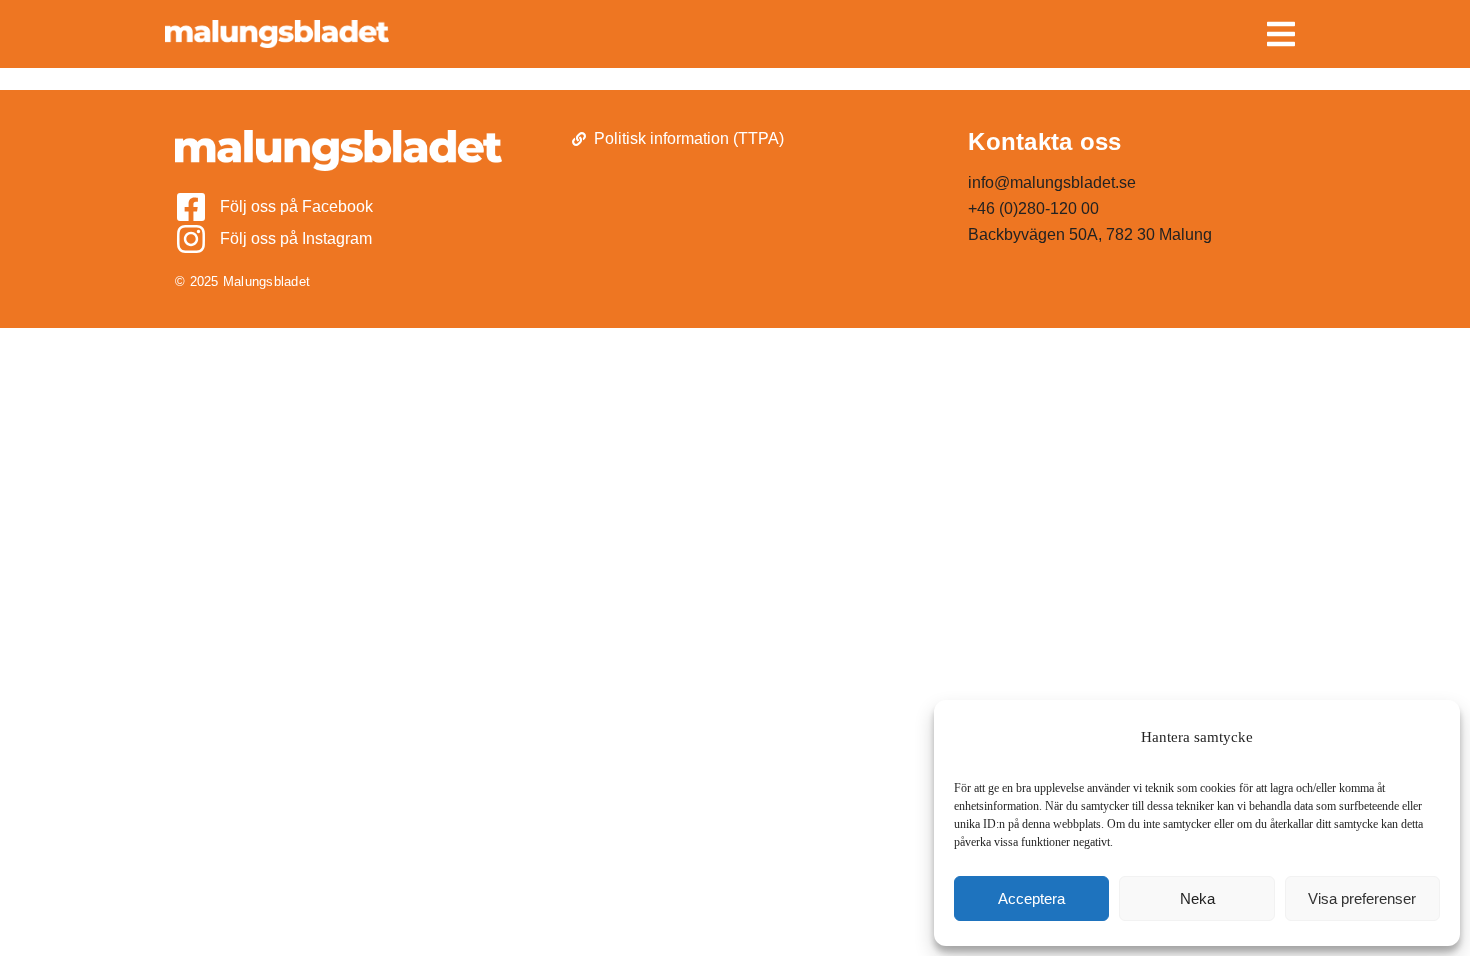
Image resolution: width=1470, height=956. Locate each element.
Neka (1197, 898)
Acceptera (1031, 898)
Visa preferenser (1362, 898)
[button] (1281, 34)
